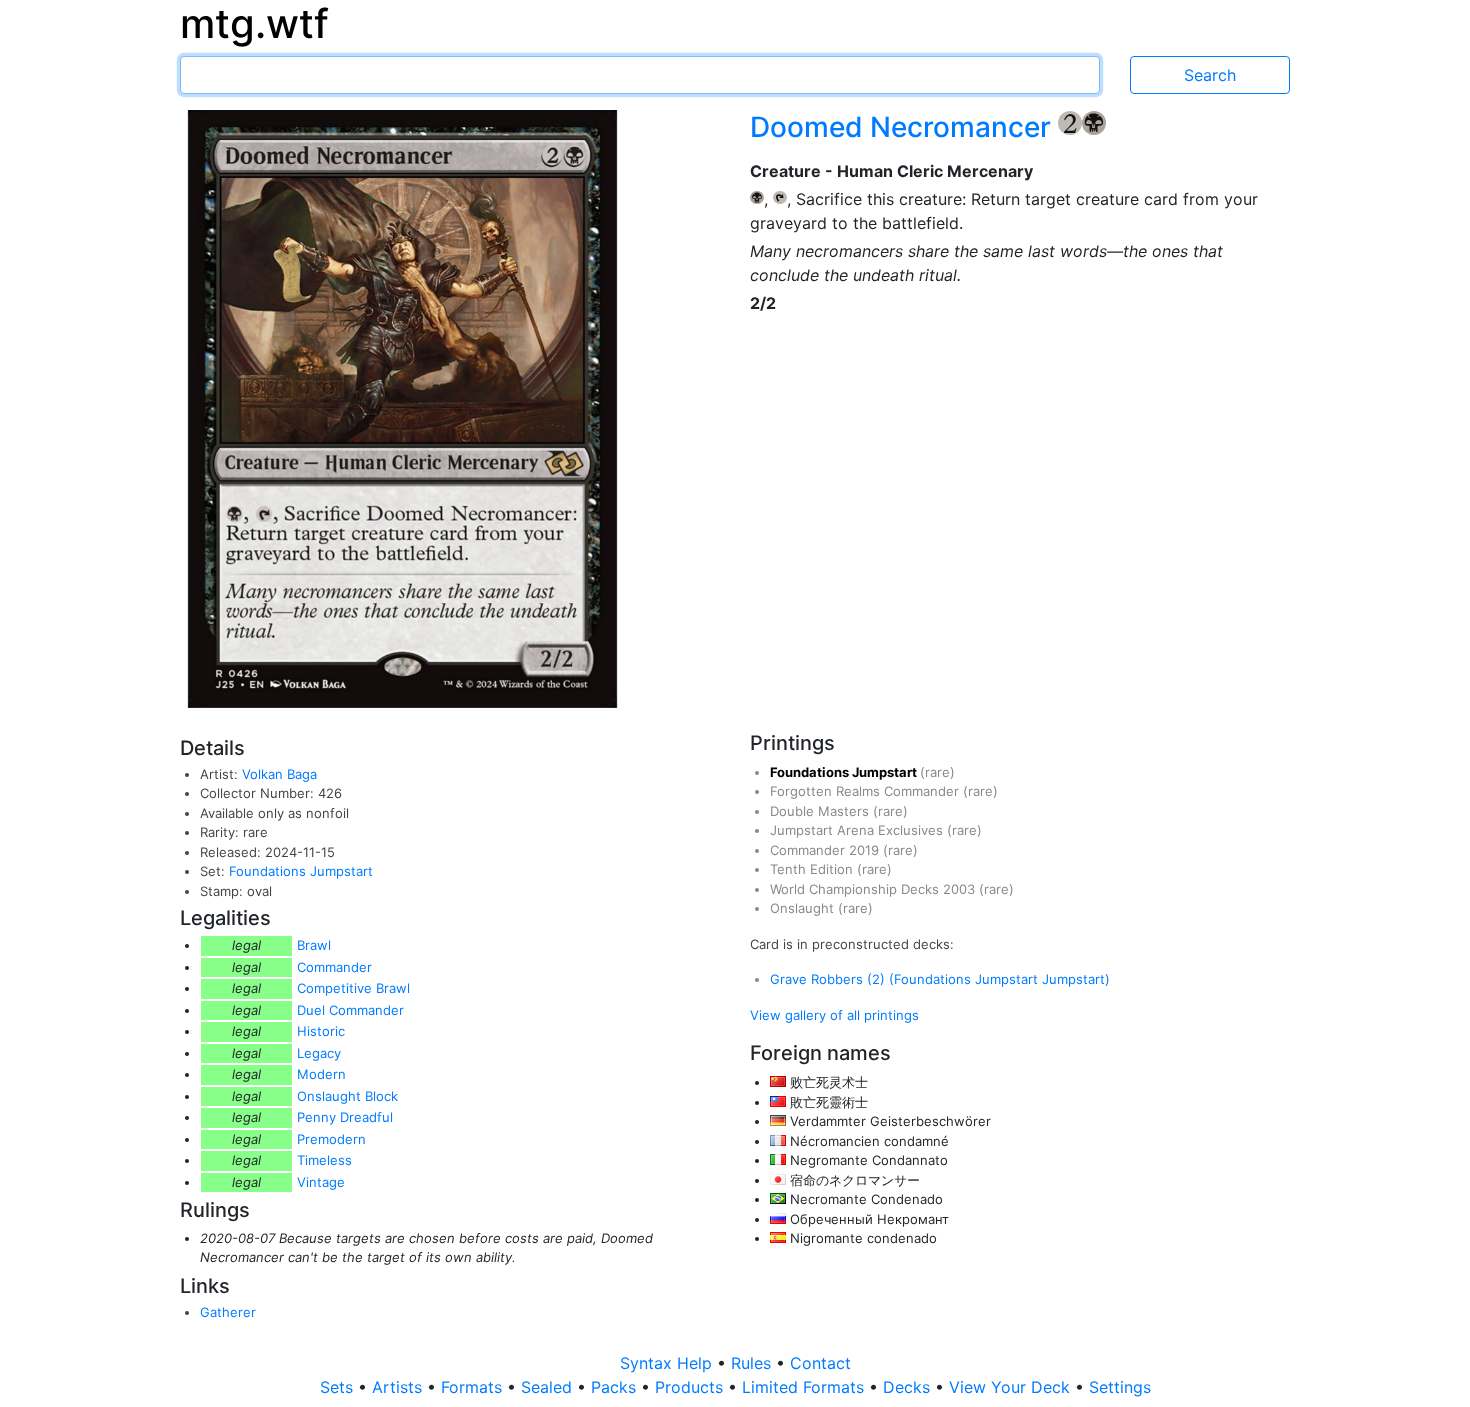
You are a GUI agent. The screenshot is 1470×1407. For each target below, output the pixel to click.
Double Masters (821, 811)
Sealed (549, 1387)
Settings (1120, 1387)
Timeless (324, 1160)
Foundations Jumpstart (301, 871)
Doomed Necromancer (904, 127)
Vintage (321, 1182)
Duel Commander (350, 1010)
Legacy (319, 1053)
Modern (321, 1074)
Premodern (331, 1139)
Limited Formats (805, 1387)
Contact (820, 1363)
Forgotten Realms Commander (866, 791)
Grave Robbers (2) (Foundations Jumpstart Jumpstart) (940, 979)
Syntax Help (668, 1363)
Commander (334, 967)
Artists (399, 1387)
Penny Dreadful (345, 1117)
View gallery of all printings (834, 1015)
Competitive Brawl (353, 988)
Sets (339, 1387)
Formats (474, 1387)
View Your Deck (1012, 1387)
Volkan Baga (279, 774)
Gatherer (228, 1312)
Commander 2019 (826, 850)
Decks (909, 1387)
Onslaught (804, 908)
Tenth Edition (813, 869)
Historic (321, 1031)
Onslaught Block (347, 1096)
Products (691, 1387)
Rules (753, 1363)
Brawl (314, 945)
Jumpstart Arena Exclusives (858, 830)
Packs (616, 1387)
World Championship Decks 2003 (874, 889)
